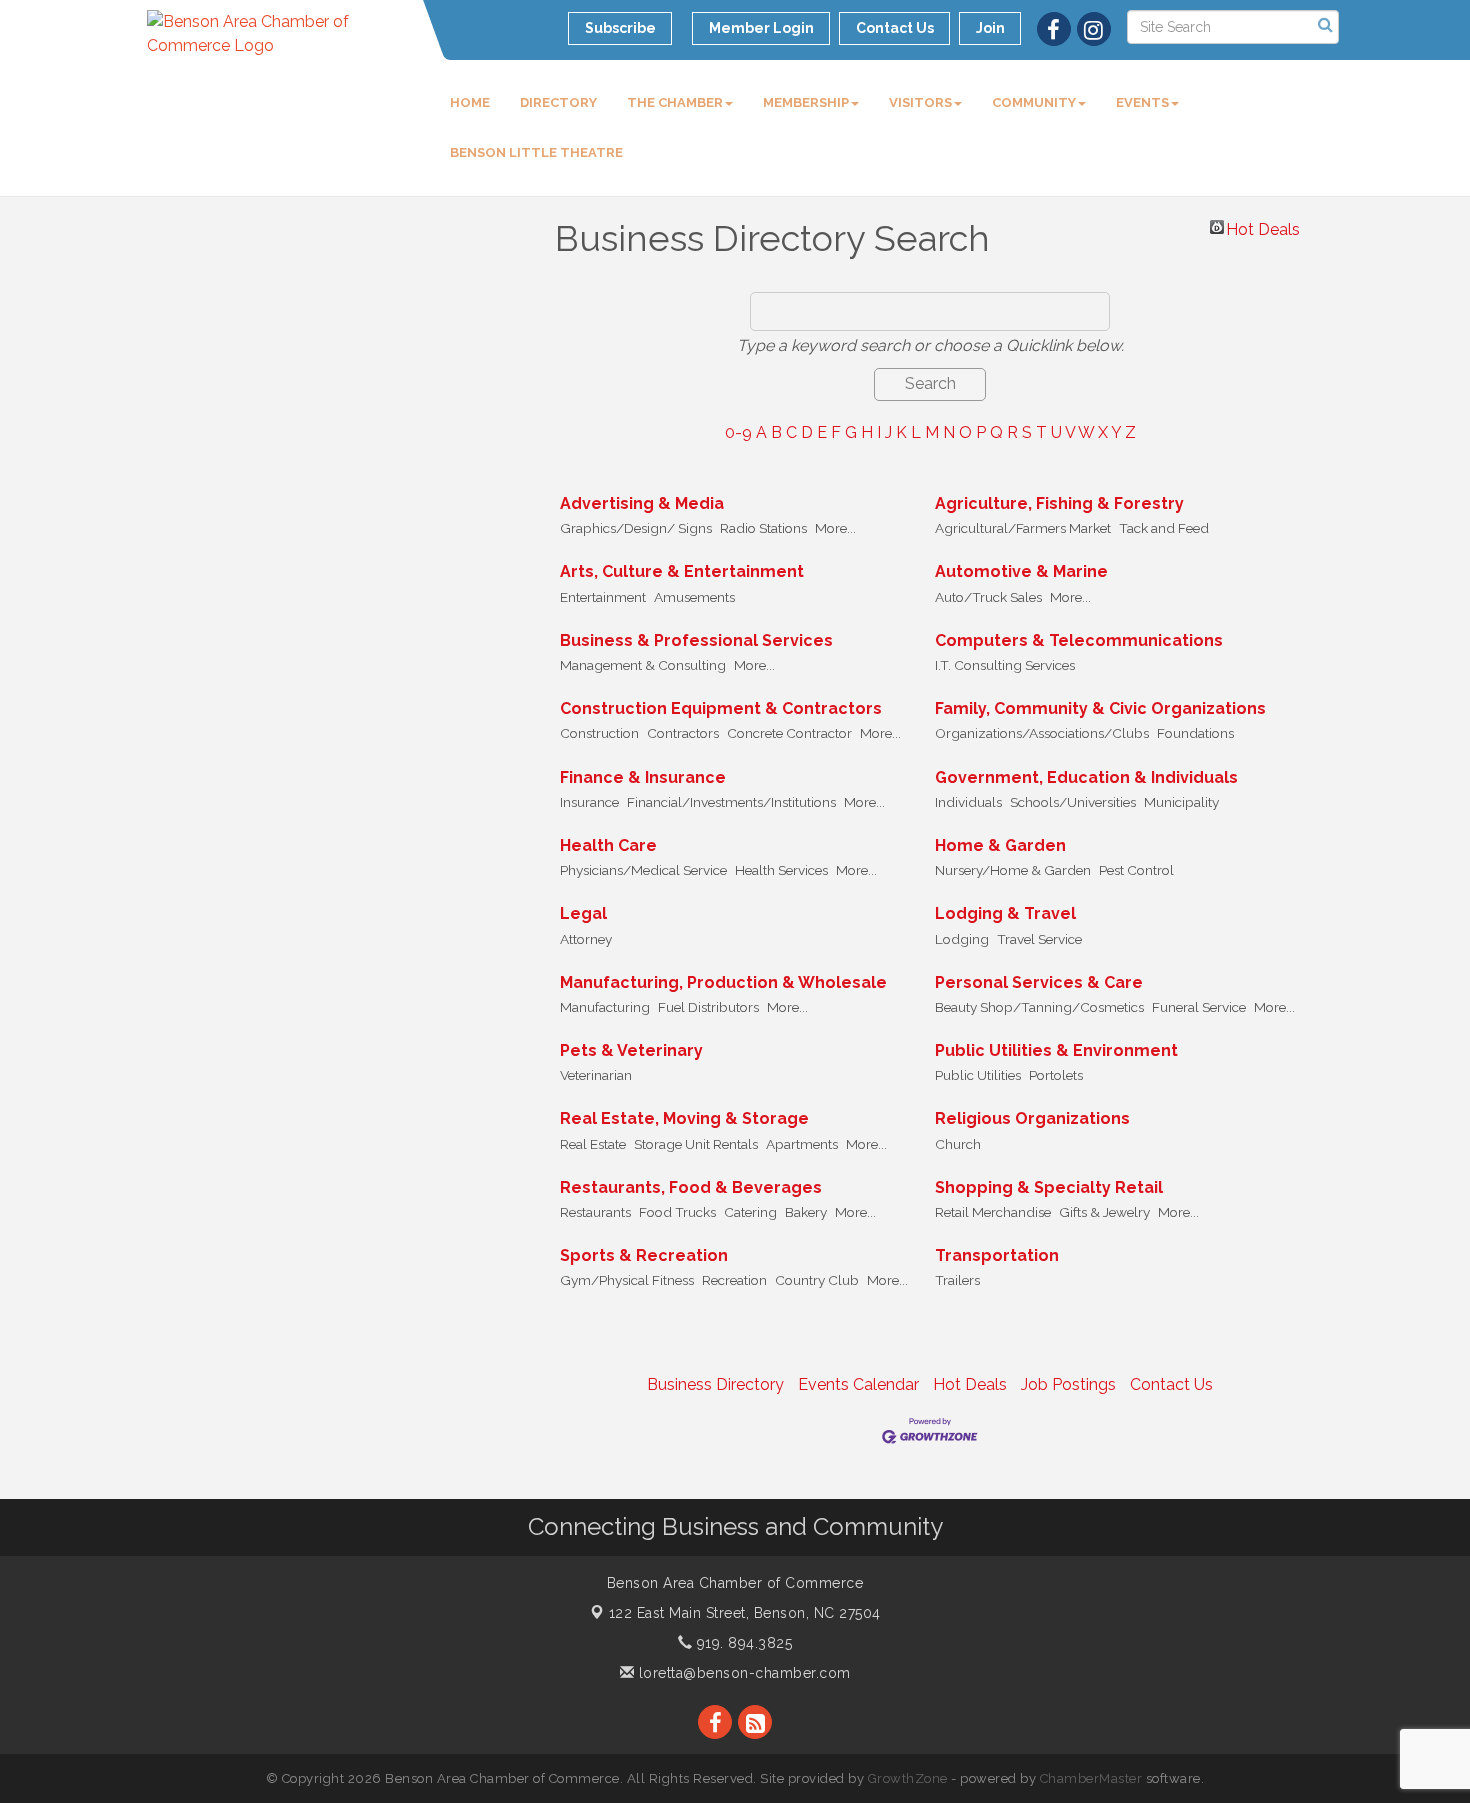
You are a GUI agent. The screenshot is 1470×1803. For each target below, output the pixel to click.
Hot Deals (1263, 227)
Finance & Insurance (643, 777)
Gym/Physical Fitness (627, 1280)
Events (1142, 102)
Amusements (694, 597)
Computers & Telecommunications (1079, 640)
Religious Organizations (1032, 1118)
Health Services (781, 870)
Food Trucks (677, 1212)
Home (470, 102)
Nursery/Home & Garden (1013, 870)
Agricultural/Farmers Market (1023, 528)
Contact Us (1171, 1384)
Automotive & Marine (1021, 571)
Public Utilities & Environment (1056, 1050)
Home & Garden (1000, 845)
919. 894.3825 (742, 1643)
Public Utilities (978, 1075)
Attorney (586, 939)
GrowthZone (908, 1778)
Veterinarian (596, 1075)
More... (835, 528)
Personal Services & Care (1039, 982)
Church (958, 1144)
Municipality (1181, 802)
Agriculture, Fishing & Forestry (1059, 503)
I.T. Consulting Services (1005, 665)
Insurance (589, 802)
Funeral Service (1199, 1007)
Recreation (734, 1280)
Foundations (1195, 733)
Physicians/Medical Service (643, 870)
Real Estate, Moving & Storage (684, 1118)
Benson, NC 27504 (745, 1613)
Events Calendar (858, 1384)
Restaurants (595, 1212)
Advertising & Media (642, 503)
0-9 (738, 432)
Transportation (997, 1255)
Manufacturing (605, 1007)
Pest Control (1136, 870)
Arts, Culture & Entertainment (682, 571)
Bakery (806, 1212)
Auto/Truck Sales (988, 597)
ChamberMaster (1091, 1778)
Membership (806, 102)
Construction (599, 733)
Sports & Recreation (644, 1255)
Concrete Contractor (789, 733)
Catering (750, 1212)
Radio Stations (763, 528)
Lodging (962, 939)
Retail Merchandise (993, 1212)
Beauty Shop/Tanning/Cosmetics (1039, 1007)
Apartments (802, 1144)
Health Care (608, 845)
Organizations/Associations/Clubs (1042, 733)
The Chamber (675, 102)
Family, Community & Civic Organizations (1100, 708)
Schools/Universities (1073, 802)
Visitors (920, 102)
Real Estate (593, 1144)
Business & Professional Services (696, 640)
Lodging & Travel (1005, 913)
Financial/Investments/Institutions (731, 802)
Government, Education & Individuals (1086, 777)
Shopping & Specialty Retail (1049, 1187)
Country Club (817, 1280)
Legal (583, 913)
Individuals (968, 802)
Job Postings (1068, 1384)
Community (1034, 102)
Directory (558, 102)
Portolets (1056, 1075)
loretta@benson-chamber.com (742, 1673)
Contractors (683, 733)
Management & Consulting (643, 665)
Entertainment (603, 597)
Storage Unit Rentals (696, 1144)
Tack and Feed (1164, 528)
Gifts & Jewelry (1104, 1212)
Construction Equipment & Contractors (721, 708)
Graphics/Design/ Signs (636, 528)
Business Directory (715, 1384)
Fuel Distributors (708, 1007)
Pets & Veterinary (631, 1050)
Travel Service (1039, 939)
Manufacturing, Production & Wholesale (723, 982)
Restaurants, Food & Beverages (691, 1187)
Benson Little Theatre (536, 152)
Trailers (957, 1280)
